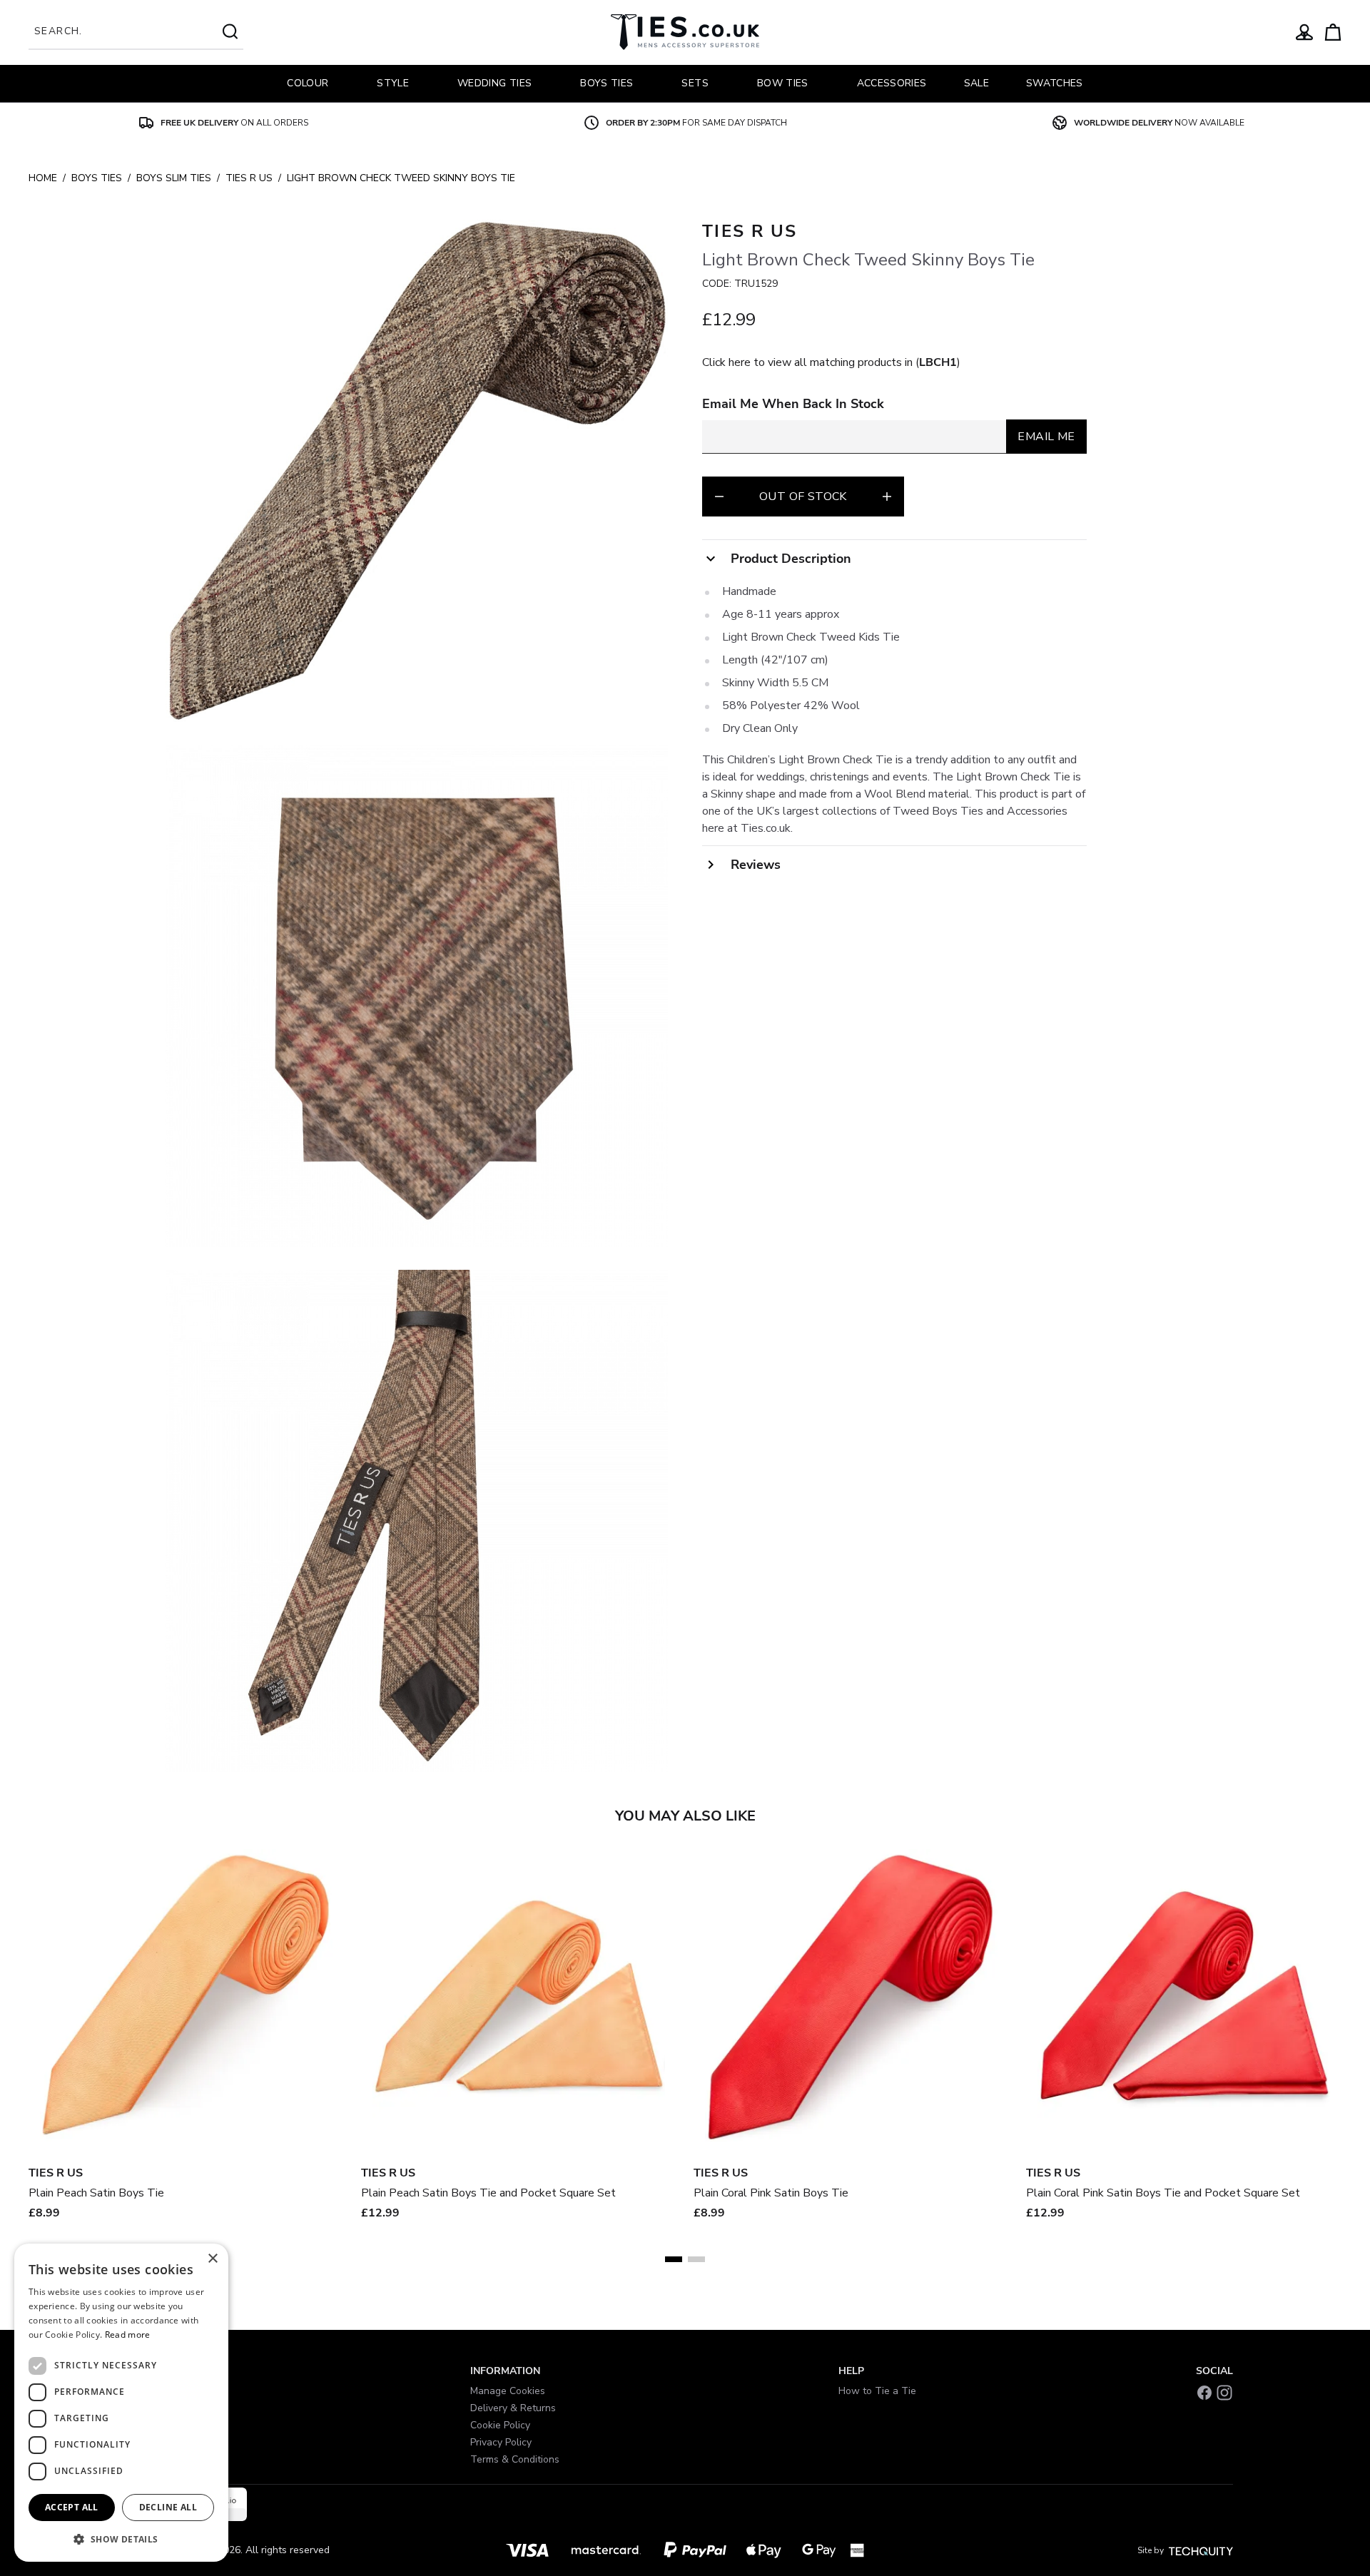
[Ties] (685, 32)
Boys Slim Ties (174, 178)
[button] (121, 2539)
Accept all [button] (72, 2507)
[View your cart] (1333, 32)
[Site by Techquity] (1201, 2550)
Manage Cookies (508, 2391)
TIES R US (249, 178)
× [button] (212, 2259)
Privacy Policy (501, 2442)
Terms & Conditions (515, 2459)
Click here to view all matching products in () (831, 362)
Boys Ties (97, 178)
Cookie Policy (500, 2425)
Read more (128, 2335)
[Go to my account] (1304, 32)
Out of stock (803, 497)
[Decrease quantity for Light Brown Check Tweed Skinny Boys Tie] (719, 497)
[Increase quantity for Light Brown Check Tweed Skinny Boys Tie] (887, 497)
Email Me (1046, 437)
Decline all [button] (168, 2507)
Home (43, 178)
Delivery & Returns (513, 2408)
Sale (976, 83)
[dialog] (121, 2403)
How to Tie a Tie (877, 2391)
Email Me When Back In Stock (793, 404)
